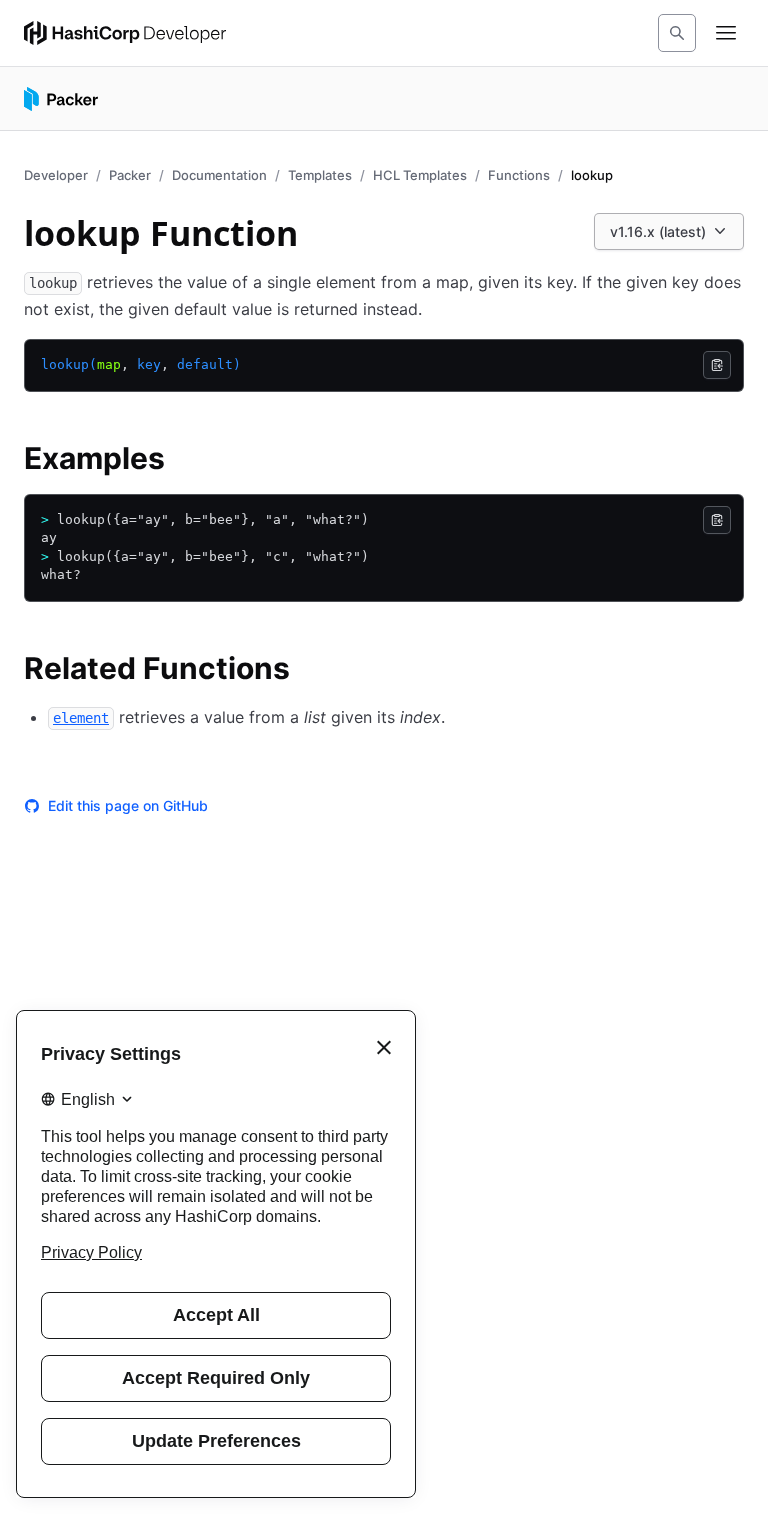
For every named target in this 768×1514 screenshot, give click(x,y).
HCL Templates (420, 175)
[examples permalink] (185, 461)
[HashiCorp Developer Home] (125, 33)
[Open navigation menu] (726, 33)
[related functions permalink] (310, 671)
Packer (130, 175)
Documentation (219, 175)
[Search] (677, 33)
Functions (519, 175)
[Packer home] (61, 99)
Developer (56, 175)
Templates (320, 175)
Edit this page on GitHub (128, 805)
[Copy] (717, 365)
